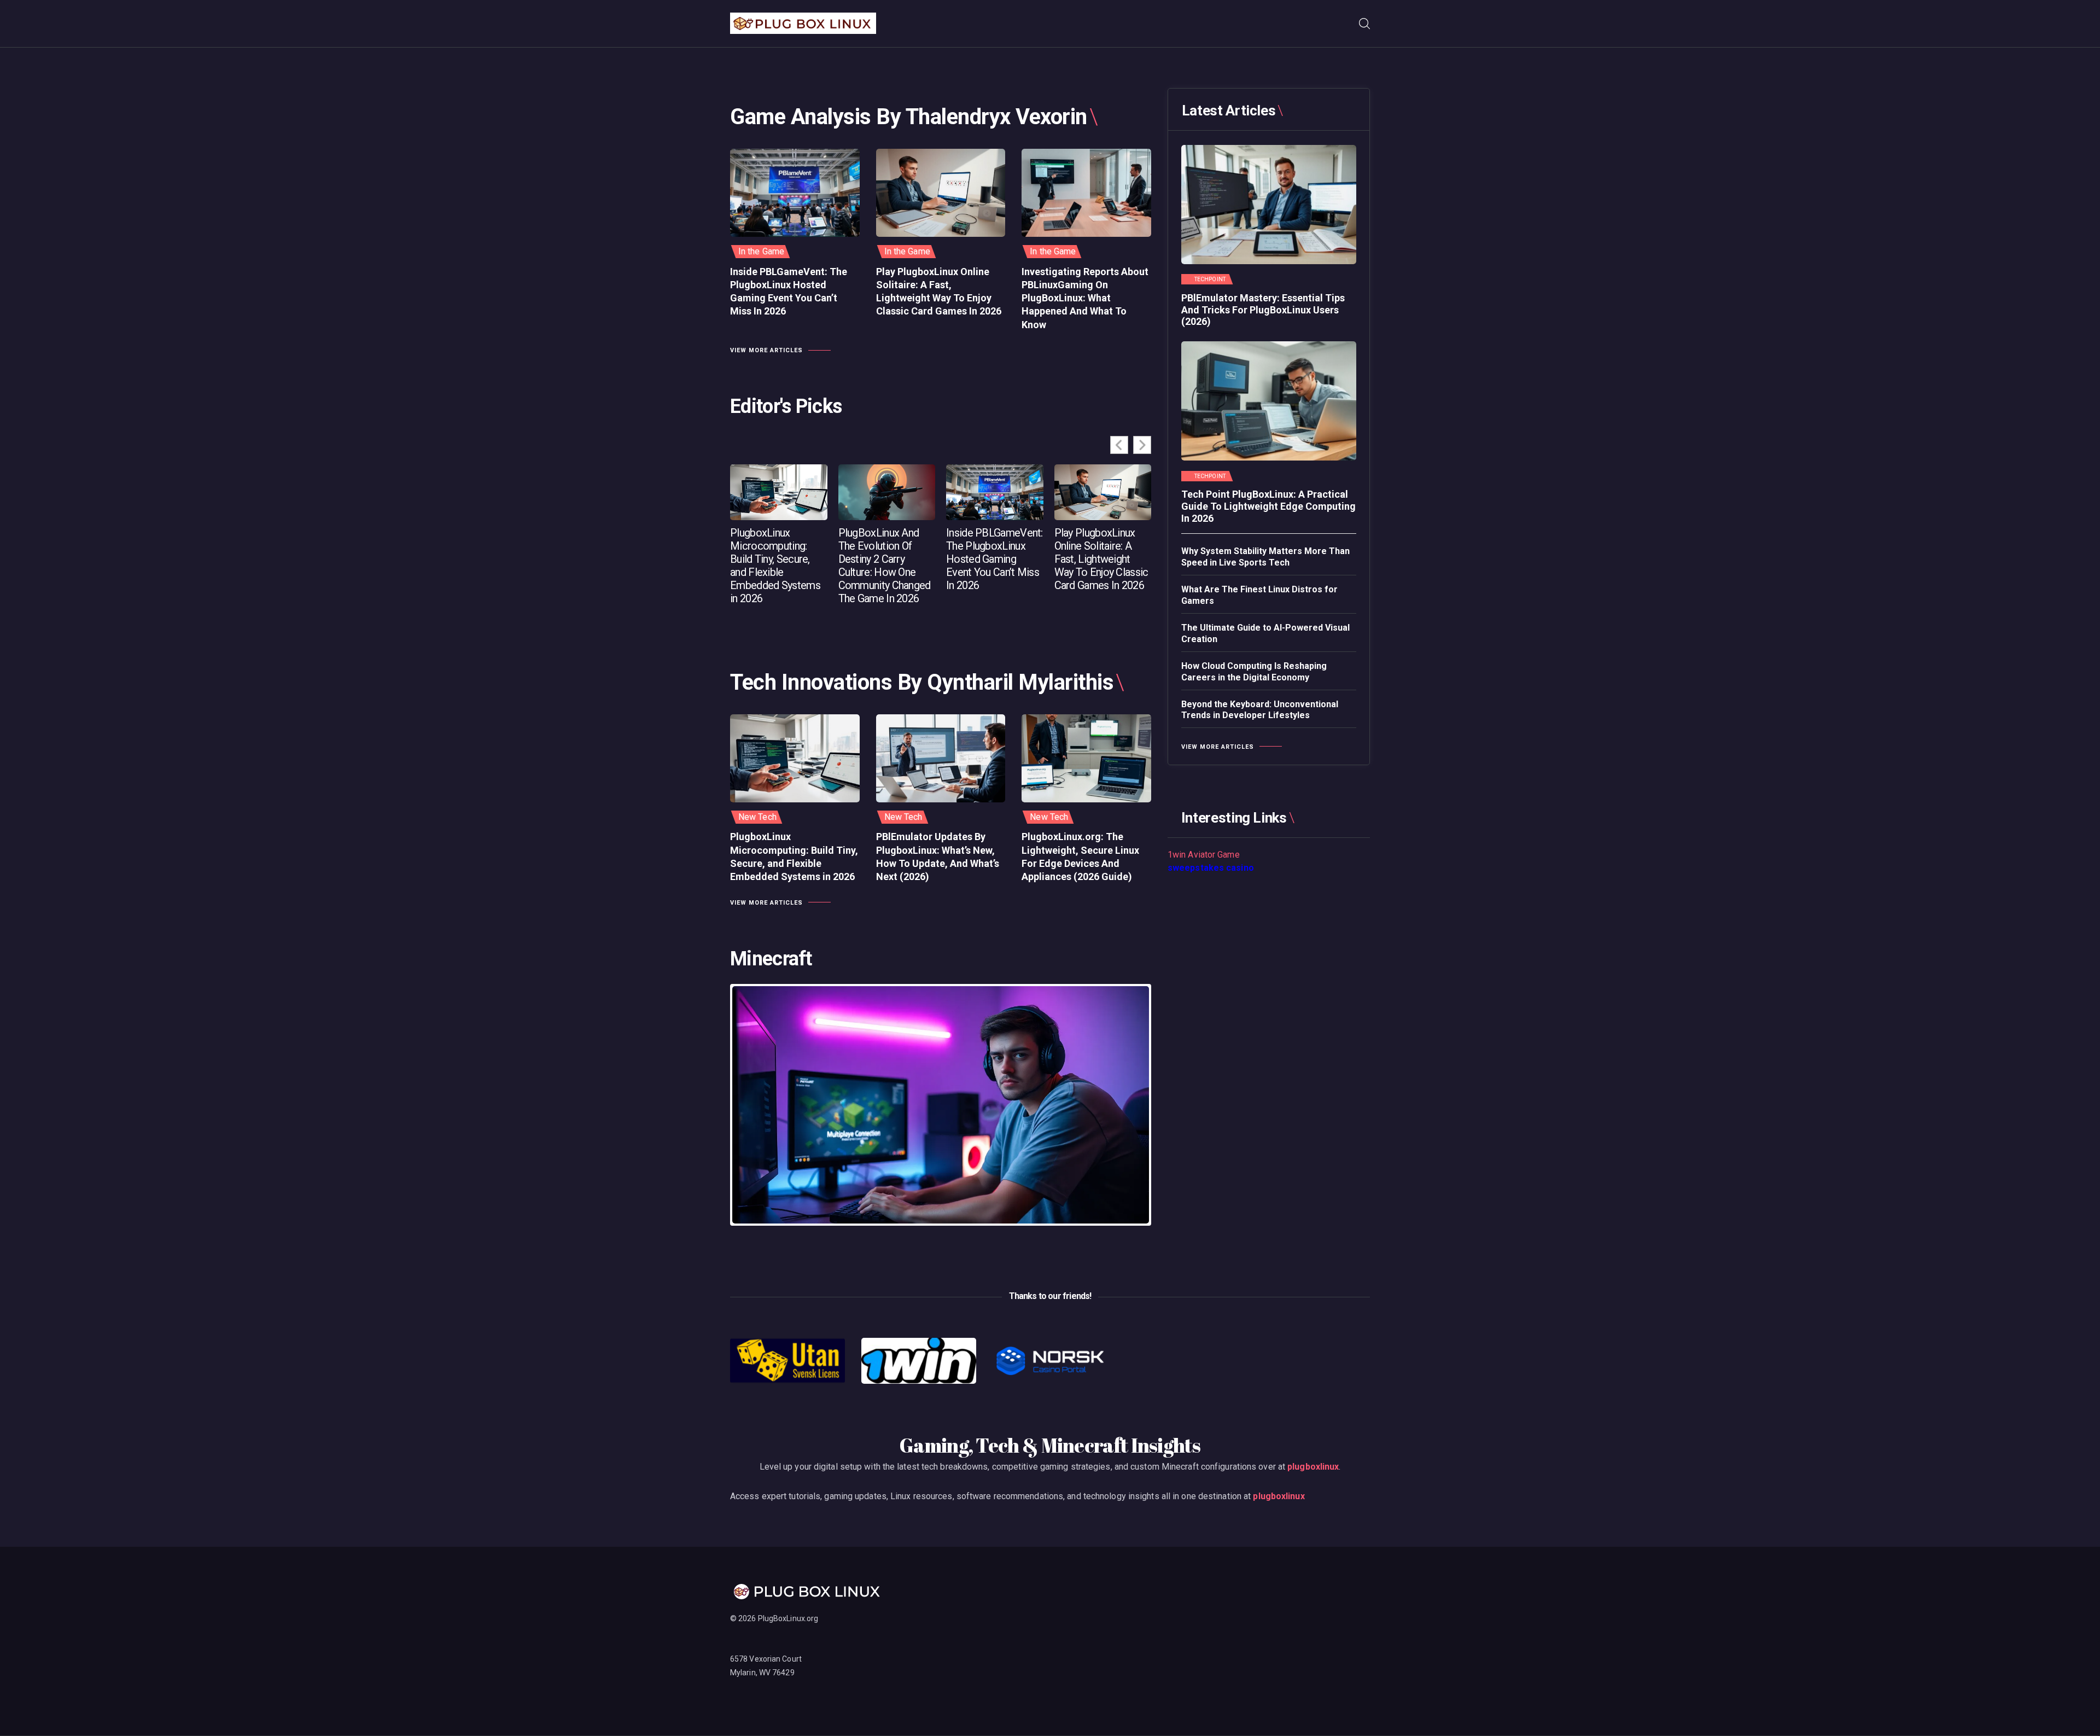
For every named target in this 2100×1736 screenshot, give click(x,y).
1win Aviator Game (1204, 855)
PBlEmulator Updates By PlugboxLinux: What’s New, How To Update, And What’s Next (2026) (938, 857)
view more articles (766, 350)
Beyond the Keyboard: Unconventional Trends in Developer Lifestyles (1260, 710)
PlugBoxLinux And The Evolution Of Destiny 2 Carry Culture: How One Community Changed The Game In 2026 (885, 566)
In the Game (761, 251)
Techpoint (1210, 279)
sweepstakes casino (1211, 868)
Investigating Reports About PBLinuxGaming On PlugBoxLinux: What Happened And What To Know (1085, 298)
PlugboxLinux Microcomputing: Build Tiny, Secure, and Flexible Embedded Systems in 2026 (775, 566)
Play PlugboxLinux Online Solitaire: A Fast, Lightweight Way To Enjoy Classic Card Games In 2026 (939, 292)
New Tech (757, 817)
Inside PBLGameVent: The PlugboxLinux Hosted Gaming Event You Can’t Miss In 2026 (789, 292)
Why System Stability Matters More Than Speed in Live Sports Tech (1265, 557)
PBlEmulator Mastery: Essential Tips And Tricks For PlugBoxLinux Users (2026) (1263, 310)
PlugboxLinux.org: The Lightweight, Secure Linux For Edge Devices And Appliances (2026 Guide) (1080, 857)
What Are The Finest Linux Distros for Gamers (1259, 595)
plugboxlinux (1313, 1467)
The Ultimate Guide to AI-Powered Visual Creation (1265, 633)
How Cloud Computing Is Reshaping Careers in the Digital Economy (1254, 672)
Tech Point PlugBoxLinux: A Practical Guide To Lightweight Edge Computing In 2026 (1268, 506)
